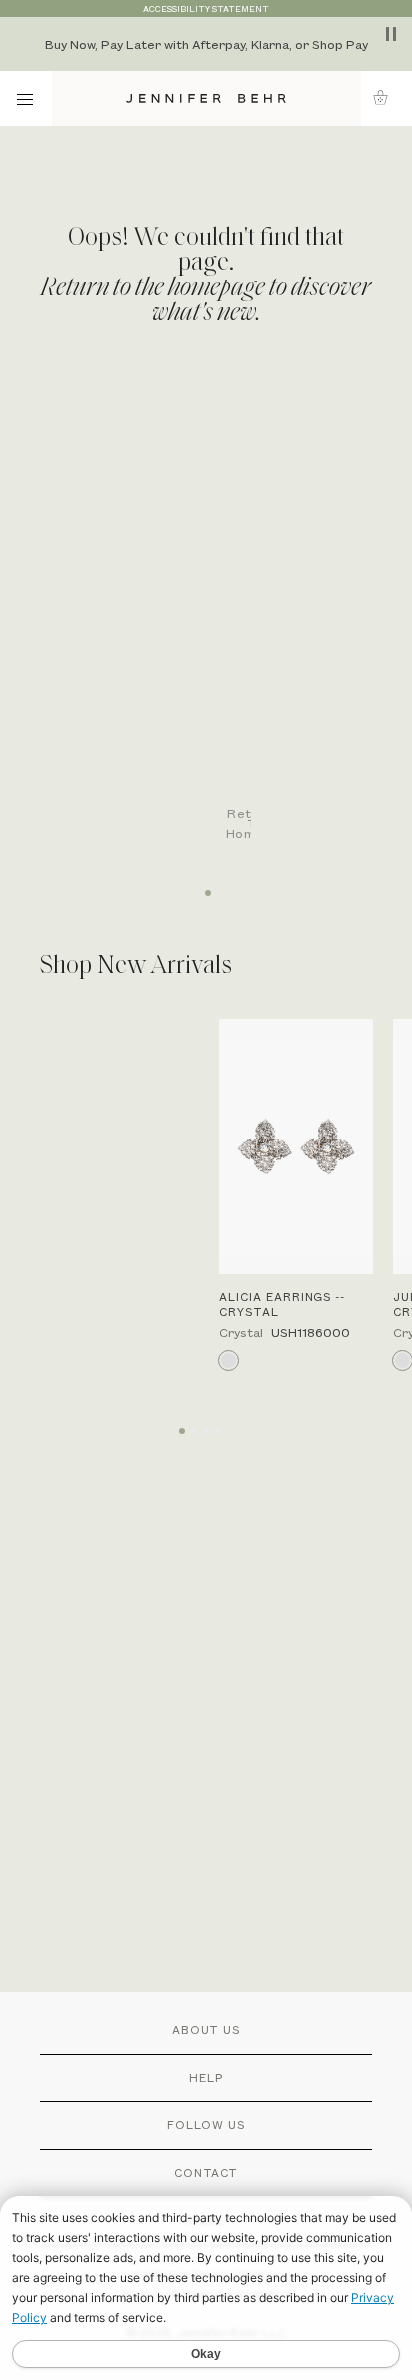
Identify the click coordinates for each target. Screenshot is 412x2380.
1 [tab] (206, 886)
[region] (206, 44)
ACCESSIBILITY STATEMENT (206, 8)
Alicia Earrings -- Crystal (282, 1304)
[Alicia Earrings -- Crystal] (296, 1146)
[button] (386, 97)
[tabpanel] (216, 621)
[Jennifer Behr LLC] (206, 98)
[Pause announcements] (391, 34)
